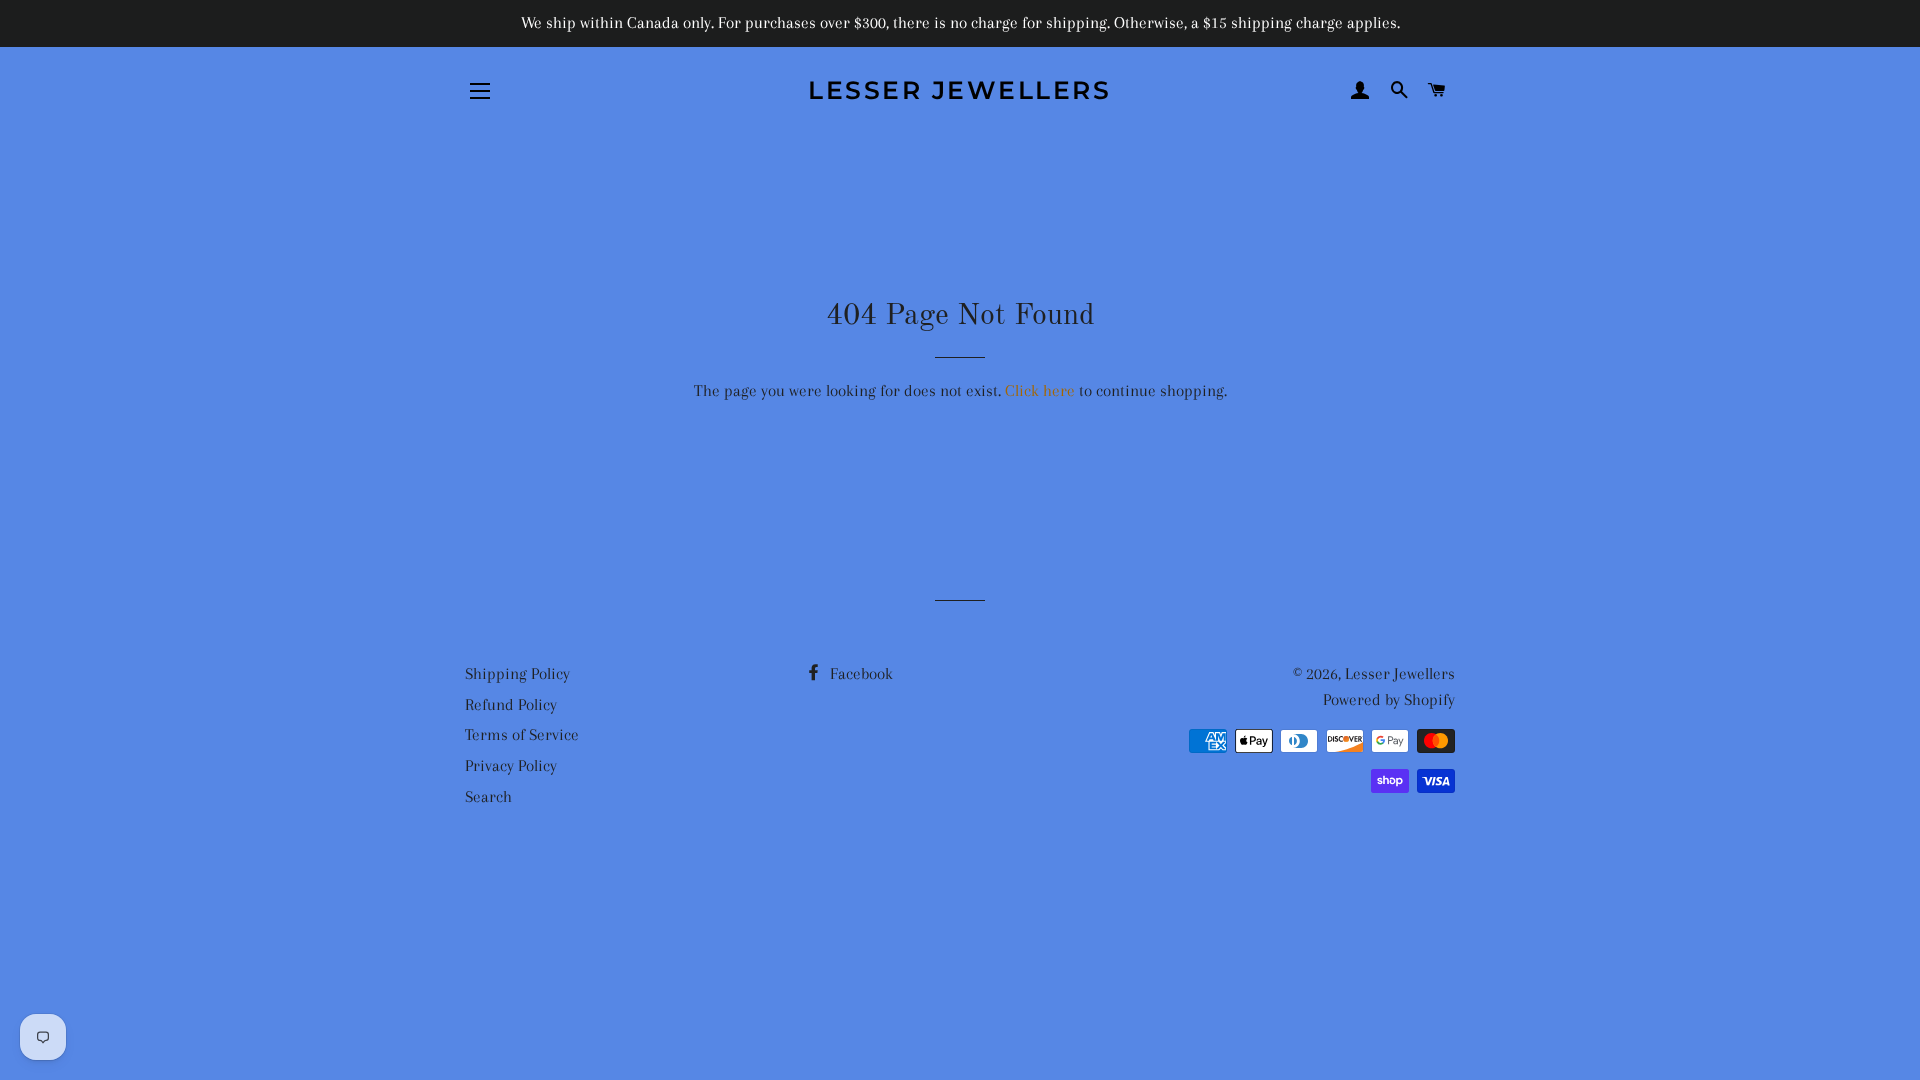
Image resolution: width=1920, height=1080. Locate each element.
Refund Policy (511, 704)
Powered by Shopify (1389, 699)
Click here (1040, 390)
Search (488, 796)
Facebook (859, 673)
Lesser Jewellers (959, 90)
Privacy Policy (511, 765)
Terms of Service (522, 734)
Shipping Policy (517, 673)
